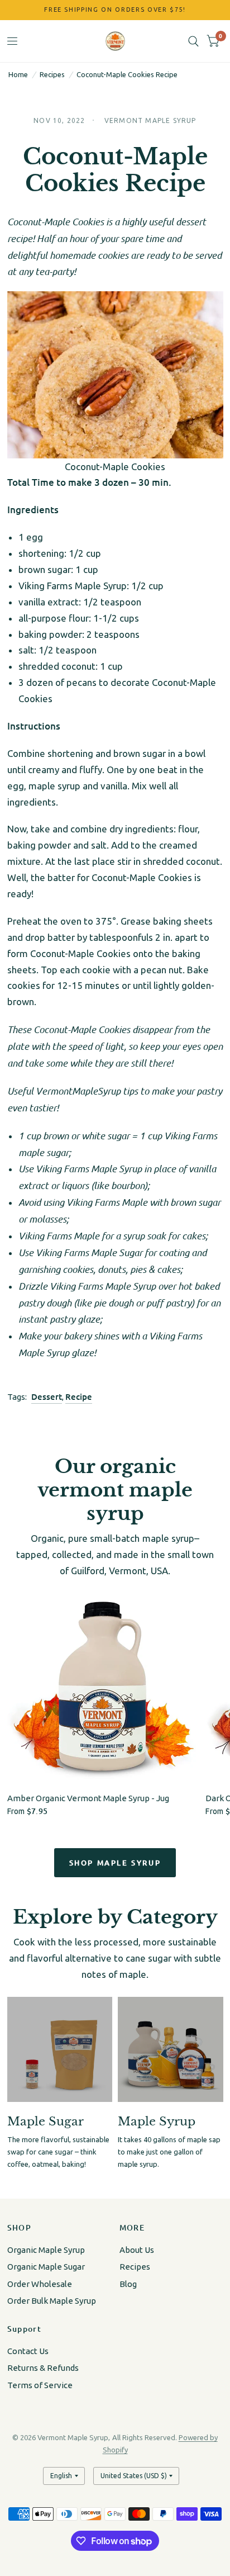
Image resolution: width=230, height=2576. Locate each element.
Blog (128, 2284)
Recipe (79, 1396)
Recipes (52, 74)
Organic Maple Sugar (46, 2267)
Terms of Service (40, 2385)
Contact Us (28, 2351)
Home (18, 74)
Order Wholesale (40, 2284)
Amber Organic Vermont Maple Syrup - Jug (88, 1798)
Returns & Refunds (43, 2368)
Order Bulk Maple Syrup (52, 2301)
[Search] (193, 41)
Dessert (47, 1396)
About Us (137, 2250)
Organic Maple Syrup (46, 2250)
